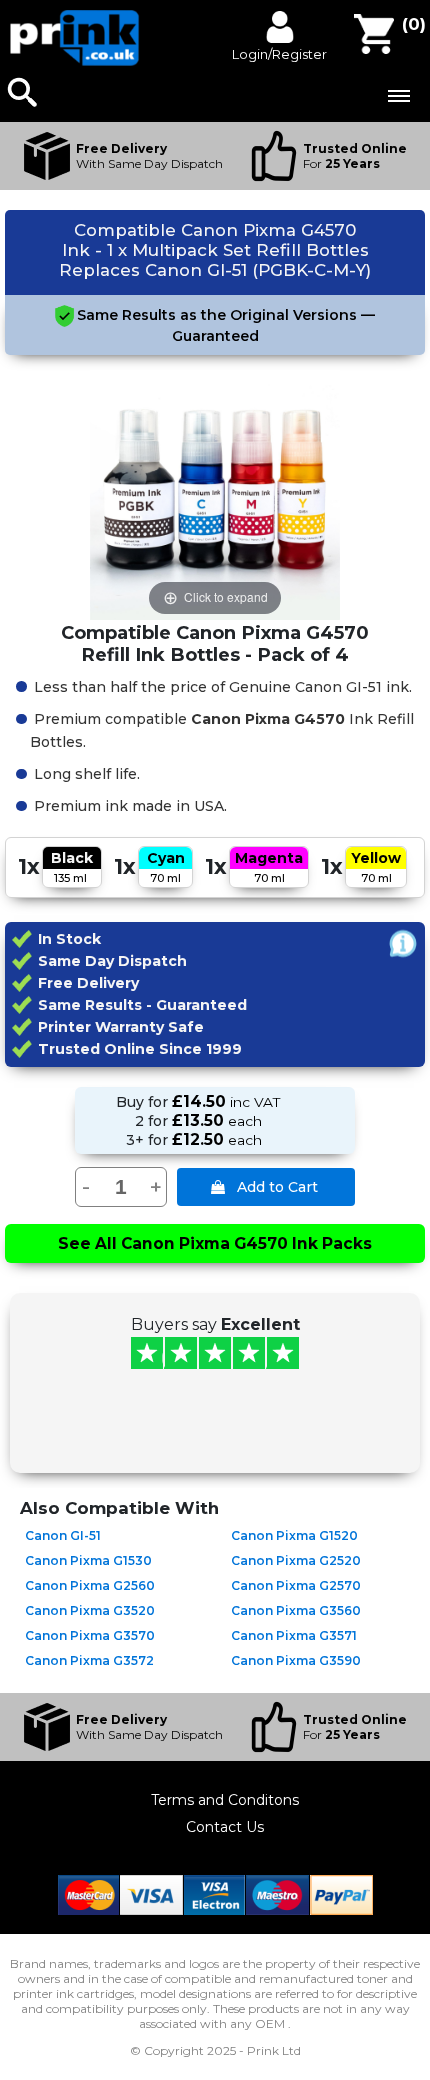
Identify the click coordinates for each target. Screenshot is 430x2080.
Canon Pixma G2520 (296, 1560)
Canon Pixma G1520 (294, 1535)
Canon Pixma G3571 (294, 1635)
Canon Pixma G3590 (296, 1660)
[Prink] (75, 61)
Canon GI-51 (63, 1535)
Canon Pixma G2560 (90, 1585)
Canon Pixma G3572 (89, 1660)
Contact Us (225, 1827)
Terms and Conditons (225, 1800)
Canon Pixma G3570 (90, 1635)
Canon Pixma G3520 (90, 1610)
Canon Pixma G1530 (88, 1560)
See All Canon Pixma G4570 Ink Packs (215, 1243)
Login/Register (279, 54)
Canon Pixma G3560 (296, 1610)
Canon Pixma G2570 (296, 1585)
